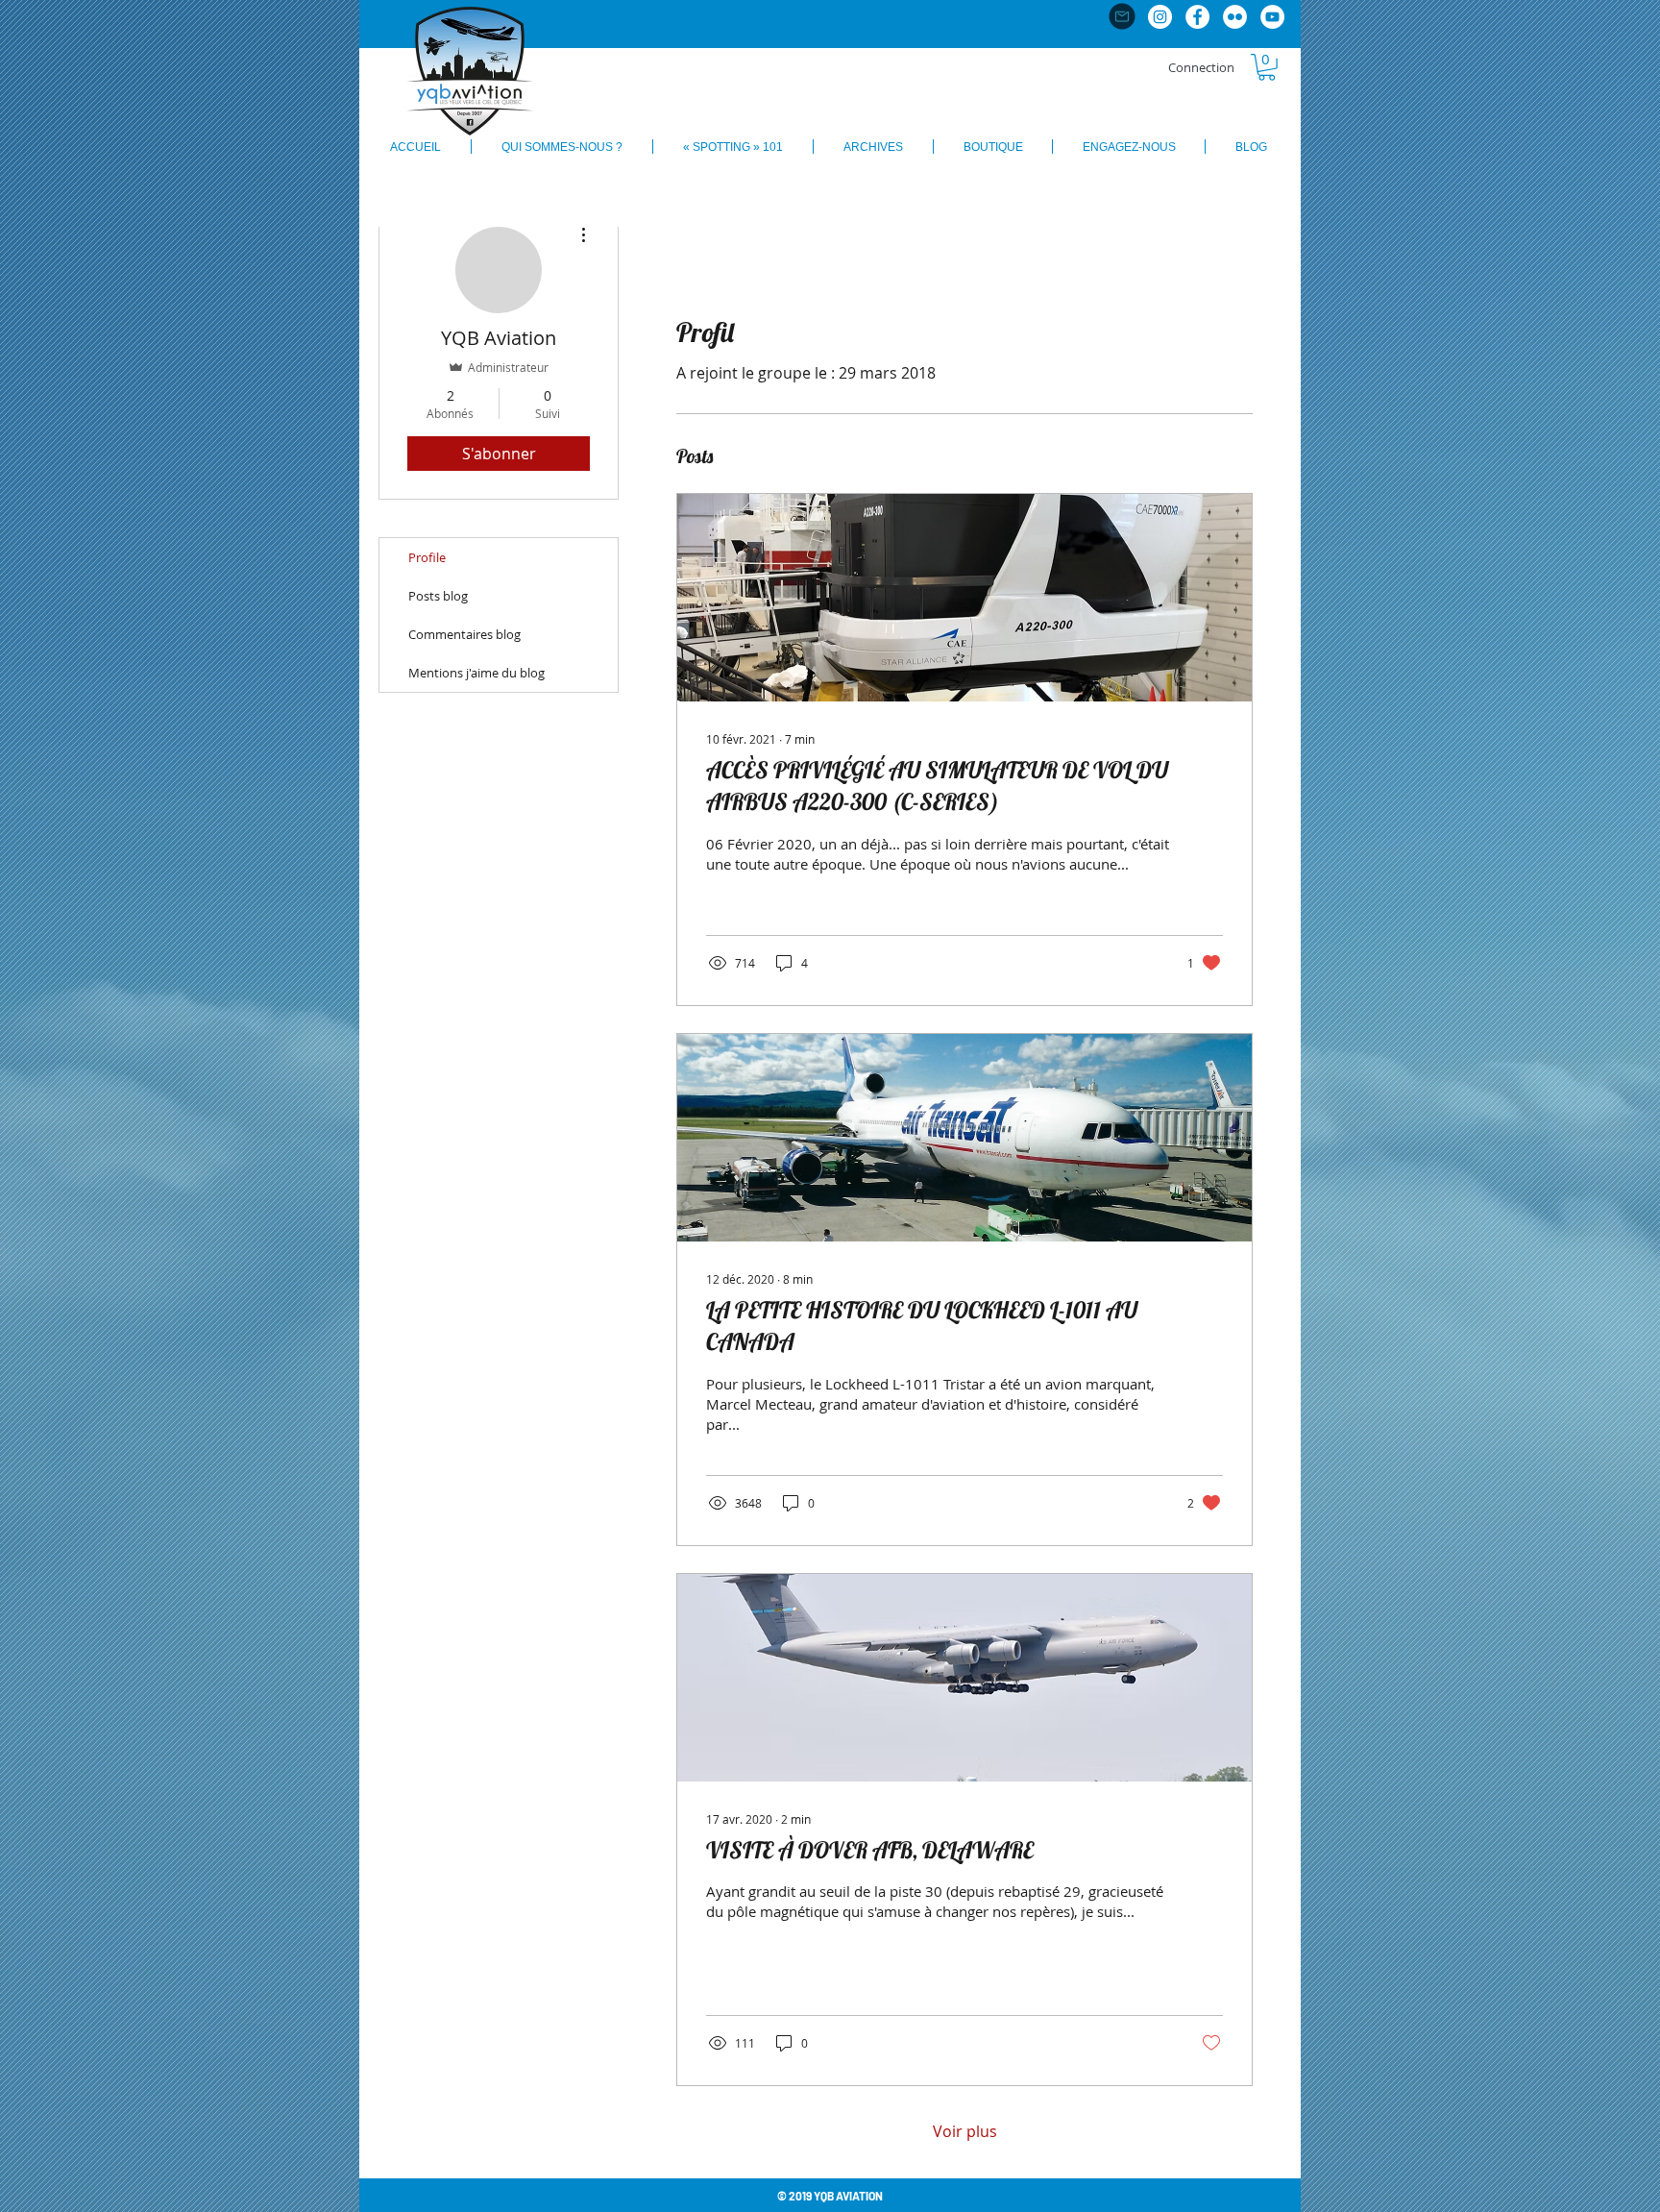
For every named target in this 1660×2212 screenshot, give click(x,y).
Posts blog (438, 596)
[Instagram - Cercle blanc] (1160, 17)
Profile (427, 557)
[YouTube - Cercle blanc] (1272, 17)
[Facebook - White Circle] (1197, 17)
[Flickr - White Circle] (1235, 17)
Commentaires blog (464, 634)
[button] (1267, 67)
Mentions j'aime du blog (476, 673)
